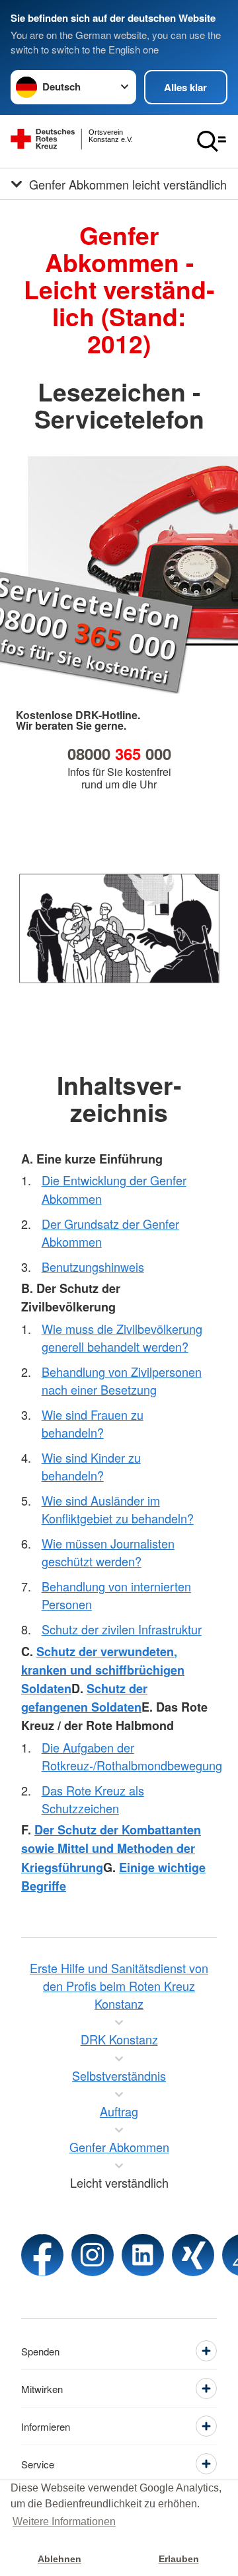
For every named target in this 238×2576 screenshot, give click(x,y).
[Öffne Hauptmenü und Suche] (212, 141)
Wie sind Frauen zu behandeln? (93, 1423)
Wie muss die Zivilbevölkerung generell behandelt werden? (122, 1338)
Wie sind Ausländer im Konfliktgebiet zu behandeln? (118, 1509)
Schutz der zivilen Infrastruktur (122, 1629)
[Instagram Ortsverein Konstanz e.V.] (93, 2255)
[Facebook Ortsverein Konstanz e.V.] (42, 2255)
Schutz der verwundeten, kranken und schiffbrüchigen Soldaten (103, 1670)
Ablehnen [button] (59, 2559)
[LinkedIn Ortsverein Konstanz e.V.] (143, 2255)
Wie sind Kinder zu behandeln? (91, 1466)
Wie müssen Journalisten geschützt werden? (108, 1552)
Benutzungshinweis (93, 1267)
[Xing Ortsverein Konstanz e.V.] (193, 2255)
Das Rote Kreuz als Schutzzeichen (93, 1799)
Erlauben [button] (179, 2559)
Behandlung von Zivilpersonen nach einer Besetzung (122, 1380)
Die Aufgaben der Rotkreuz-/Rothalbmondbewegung (132, 1756)
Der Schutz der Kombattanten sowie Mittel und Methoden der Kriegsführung (111, 1848)
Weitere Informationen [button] (64, 2522)
